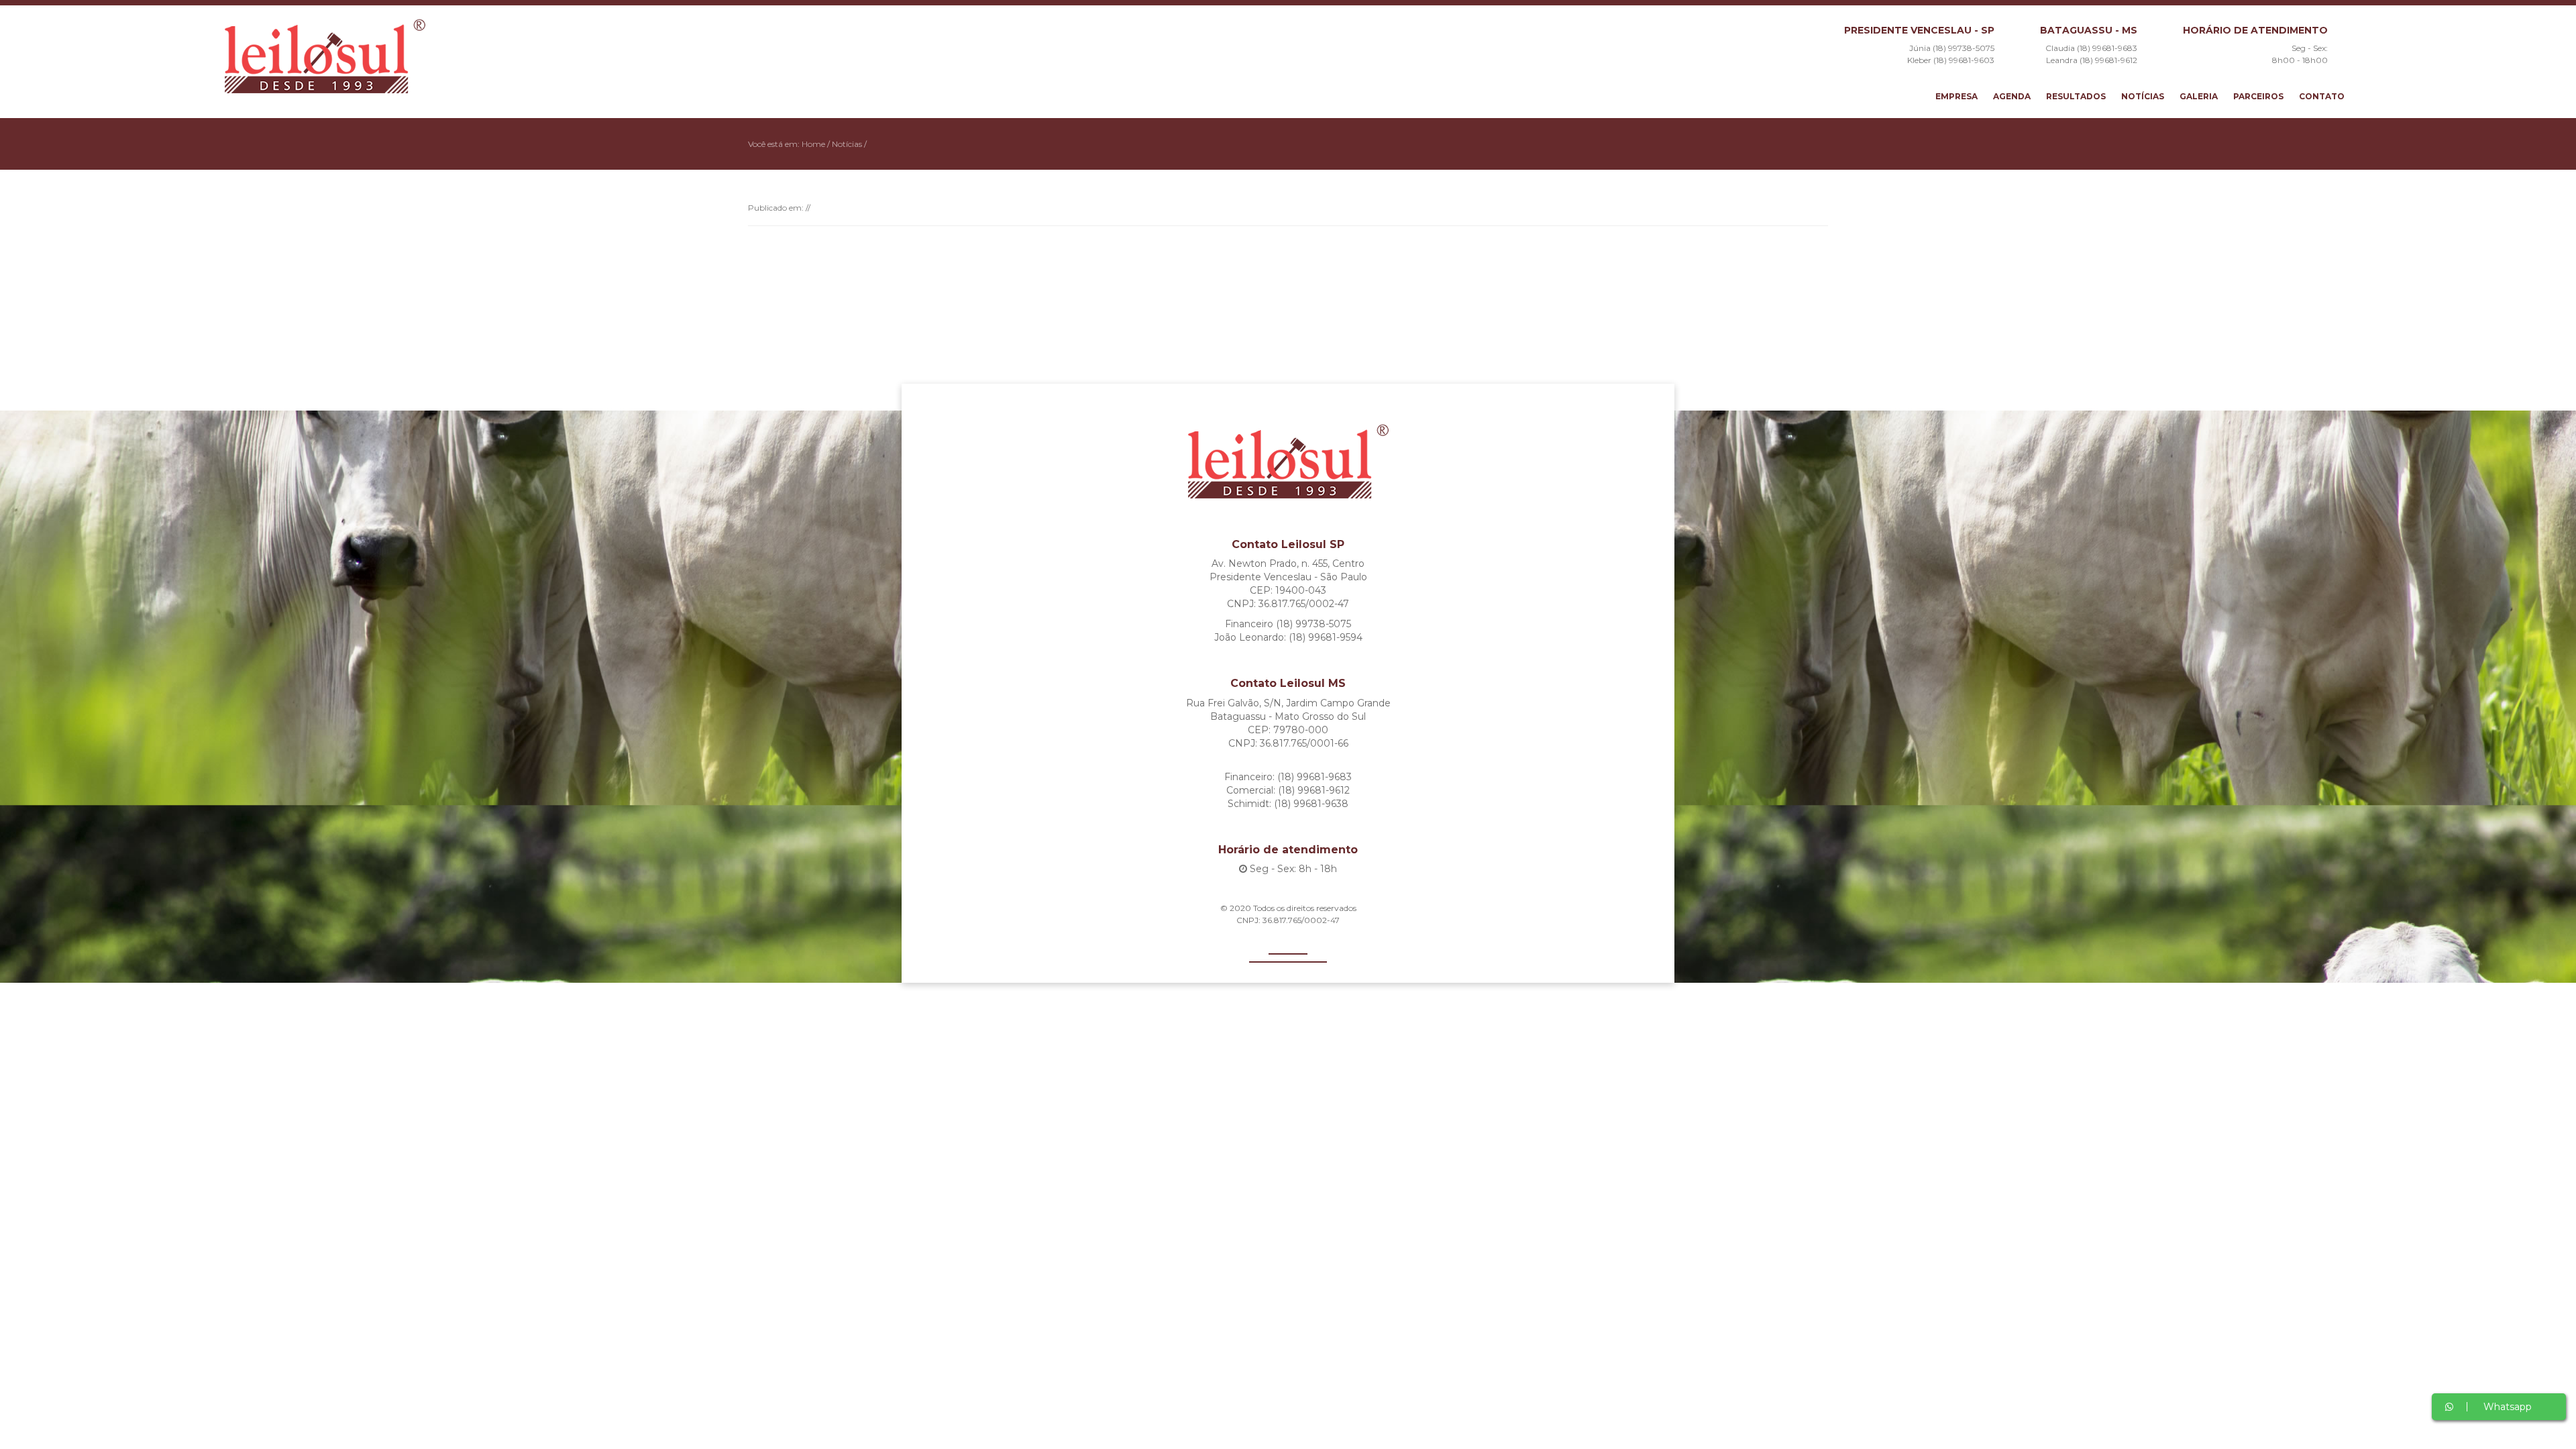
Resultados (2076, 96)
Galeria (2199, 96)
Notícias (2143, 96)
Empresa (1956, 96)
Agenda (2012, 96)
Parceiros (2258, 96)
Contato (2322, 96)
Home (813, 144)
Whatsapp (2506, 1407)
